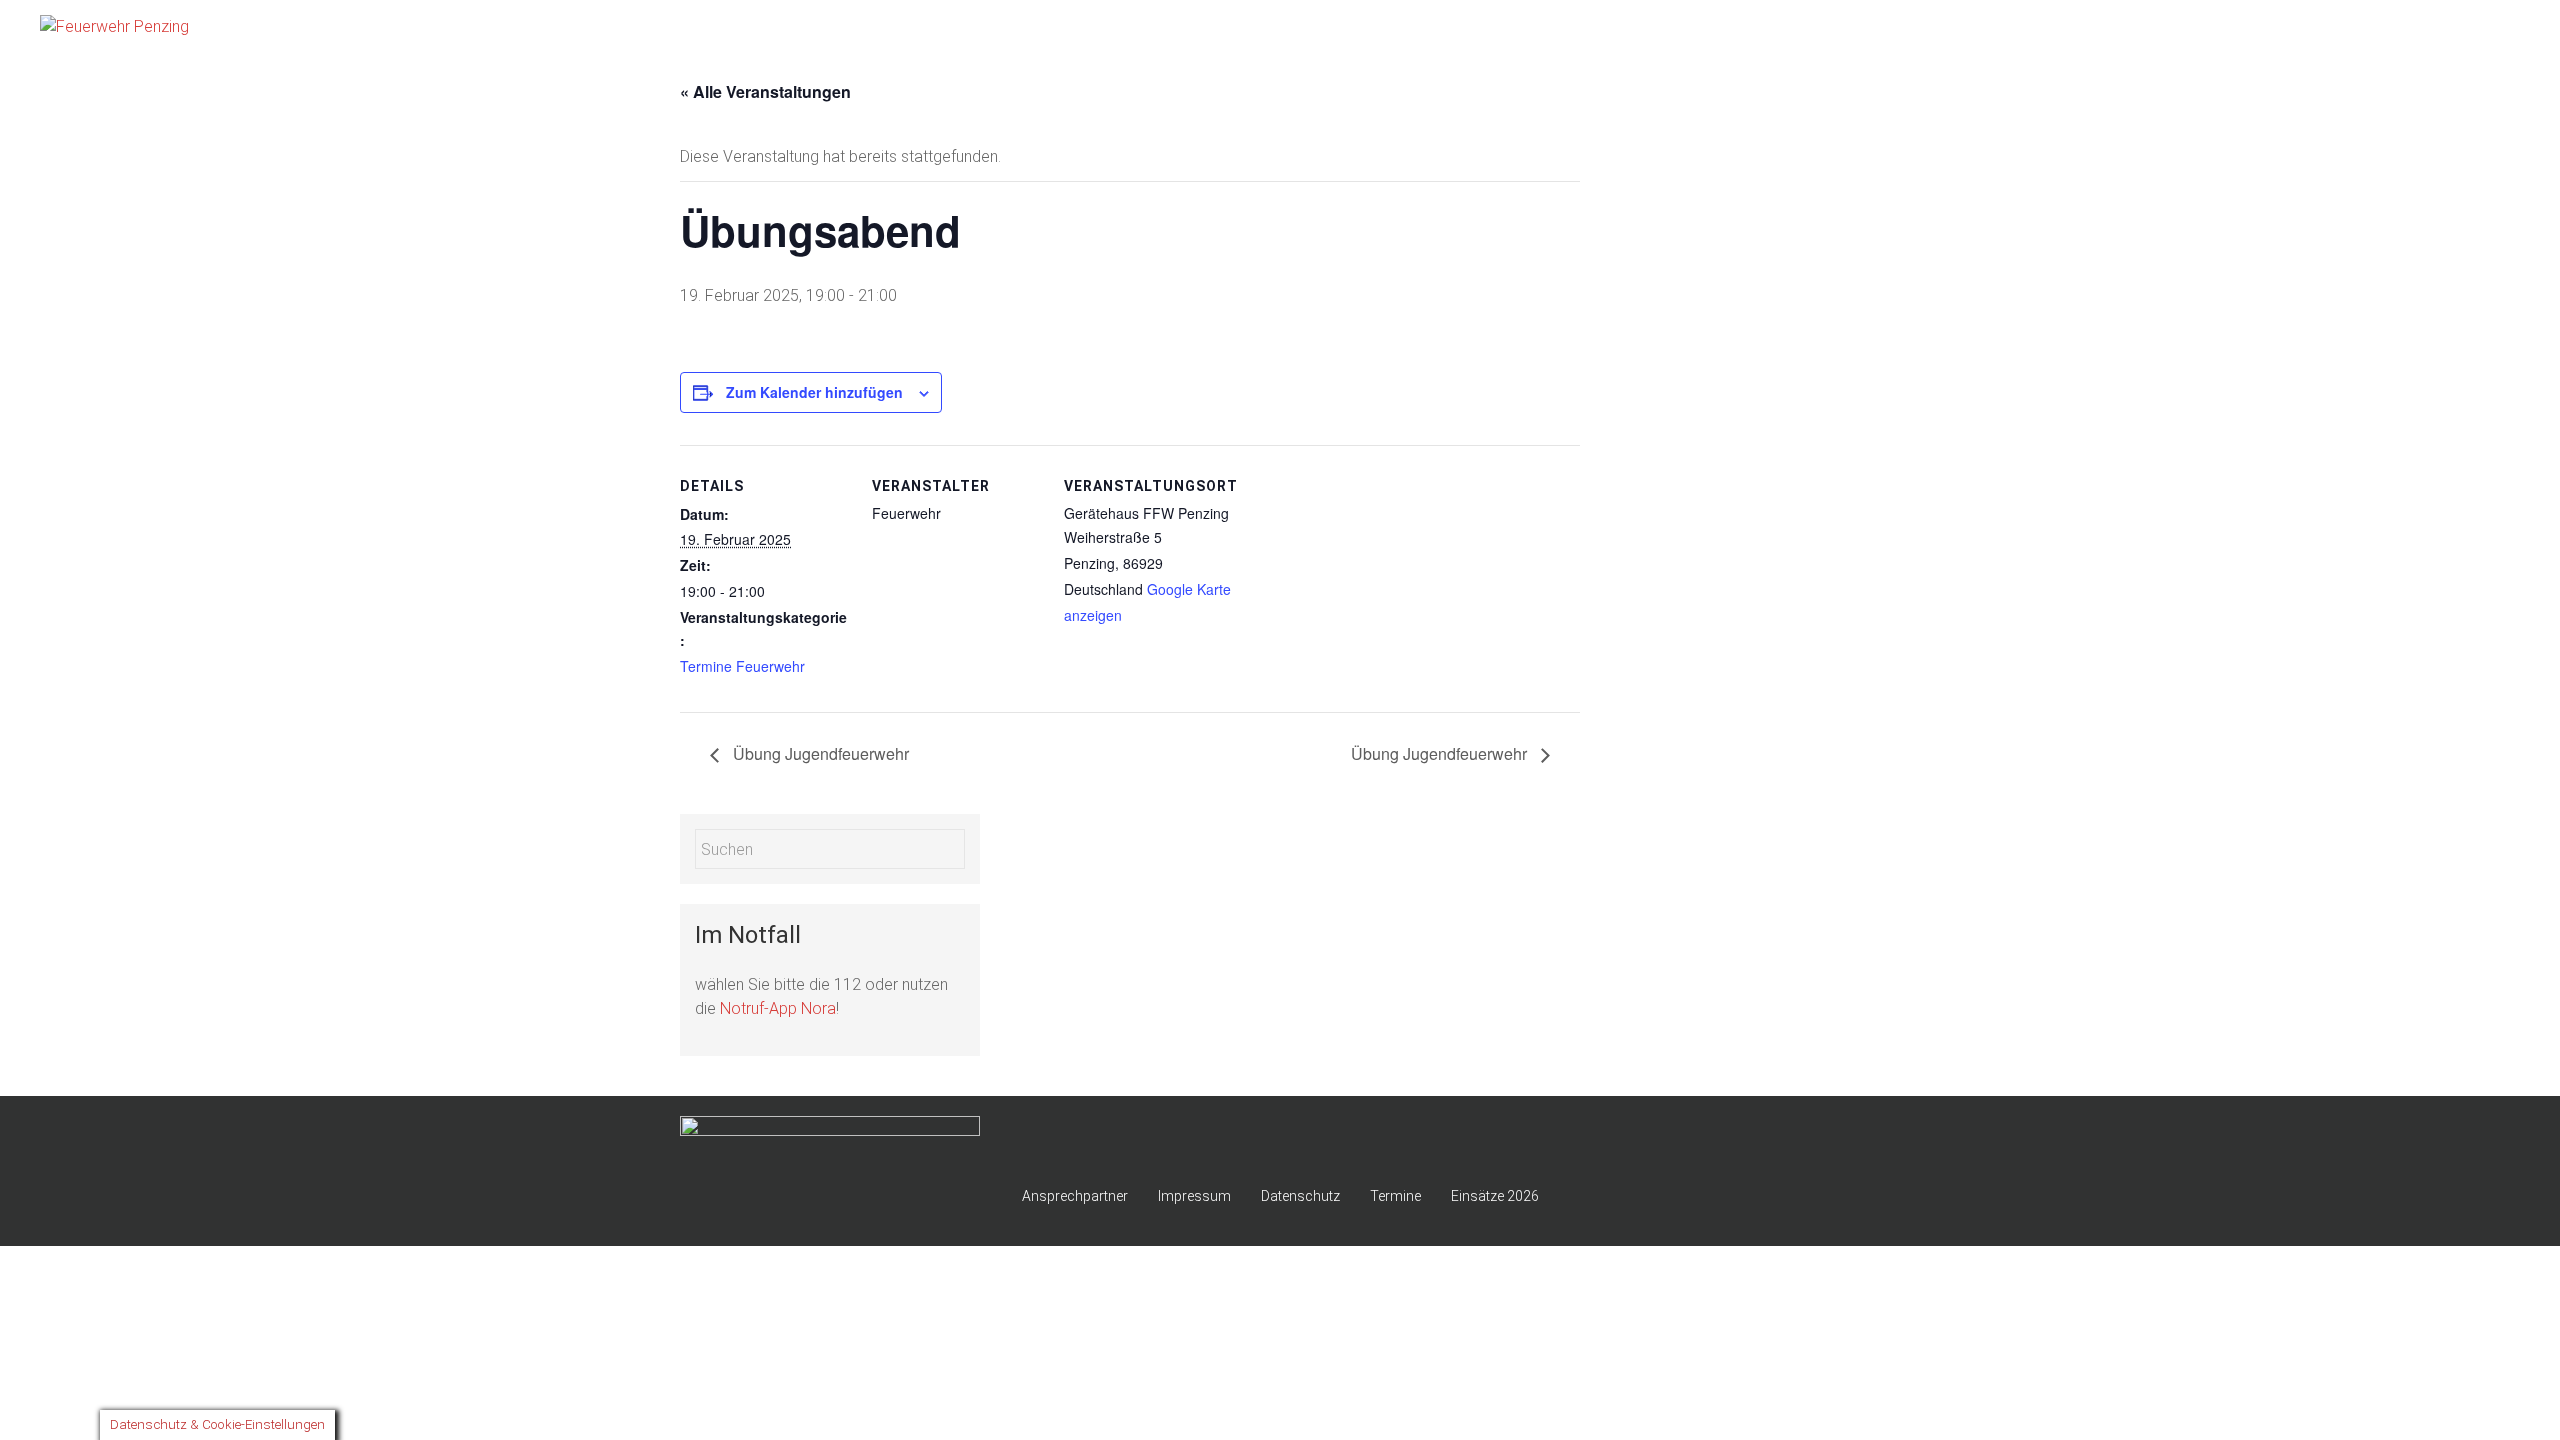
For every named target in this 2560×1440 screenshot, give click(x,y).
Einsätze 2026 (2253, 30)
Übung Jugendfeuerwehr (819, 753)
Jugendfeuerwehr (2381, 30)
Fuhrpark (2150, 30)
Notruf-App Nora (778, 1008)
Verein (2485, 30)
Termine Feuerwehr (742, 666)
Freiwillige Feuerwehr (2027, 30)
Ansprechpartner (1075, 1196)
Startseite (1902, 30)
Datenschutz (1300, 1196)
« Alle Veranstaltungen (765, 91)
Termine (1395, 1196)
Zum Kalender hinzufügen (814, 392)
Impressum (1194, 1196)
